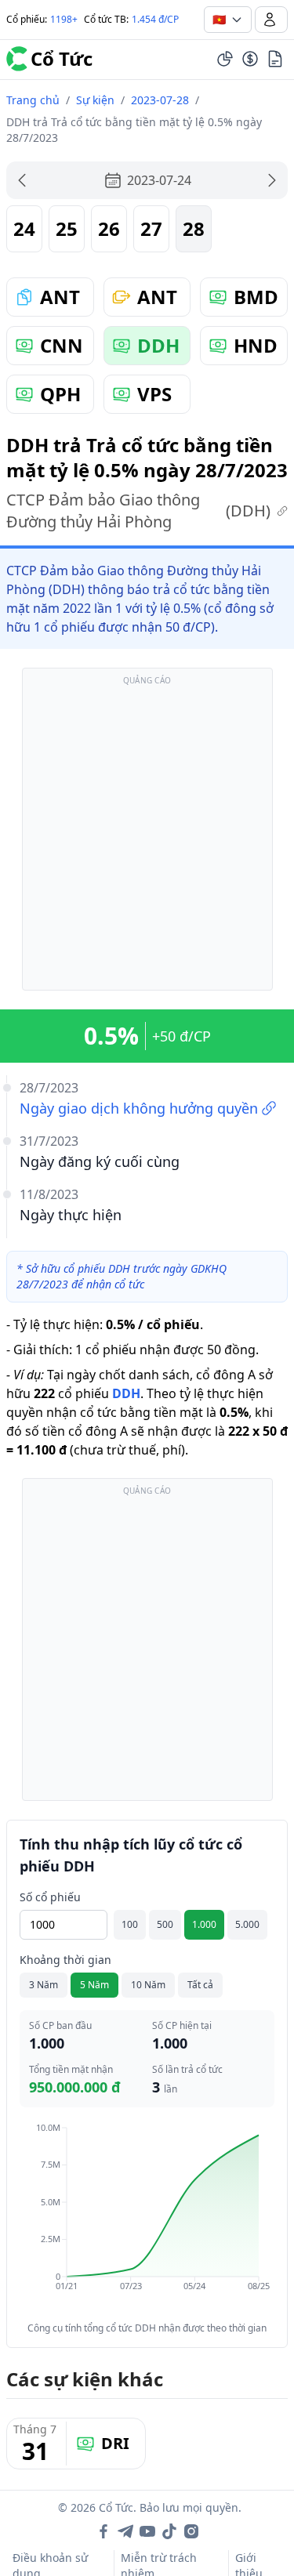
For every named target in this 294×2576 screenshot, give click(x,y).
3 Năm (44, 1985)
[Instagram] (191, 2531)
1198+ (64, 19)
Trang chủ (33, 100)
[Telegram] (125, 2531)
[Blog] (275, 59)
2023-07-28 (160, 100)
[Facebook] (103, 2531)
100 (130, 1924)
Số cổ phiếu (50, 1897)
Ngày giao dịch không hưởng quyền (139, 1108)
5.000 (247, 1924)
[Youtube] (147, 2531)
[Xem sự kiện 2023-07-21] (22, 180)
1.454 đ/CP (155, 19)
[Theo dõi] (225, 59)
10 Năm (148, 1985)
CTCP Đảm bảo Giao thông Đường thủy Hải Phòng (138, 511)
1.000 (204, 1924)
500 (165, 1924)
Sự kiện (95, 100)
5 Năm (94, 1985)
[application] (147, 2218)
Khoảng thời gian (65, 1960)
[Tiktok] (169, 2531)
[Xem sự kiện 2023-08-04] (272, 180)
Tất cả (200, 1985)
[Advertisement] (147, 837)
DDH (126, 1393)
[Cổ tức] (250, 59)
